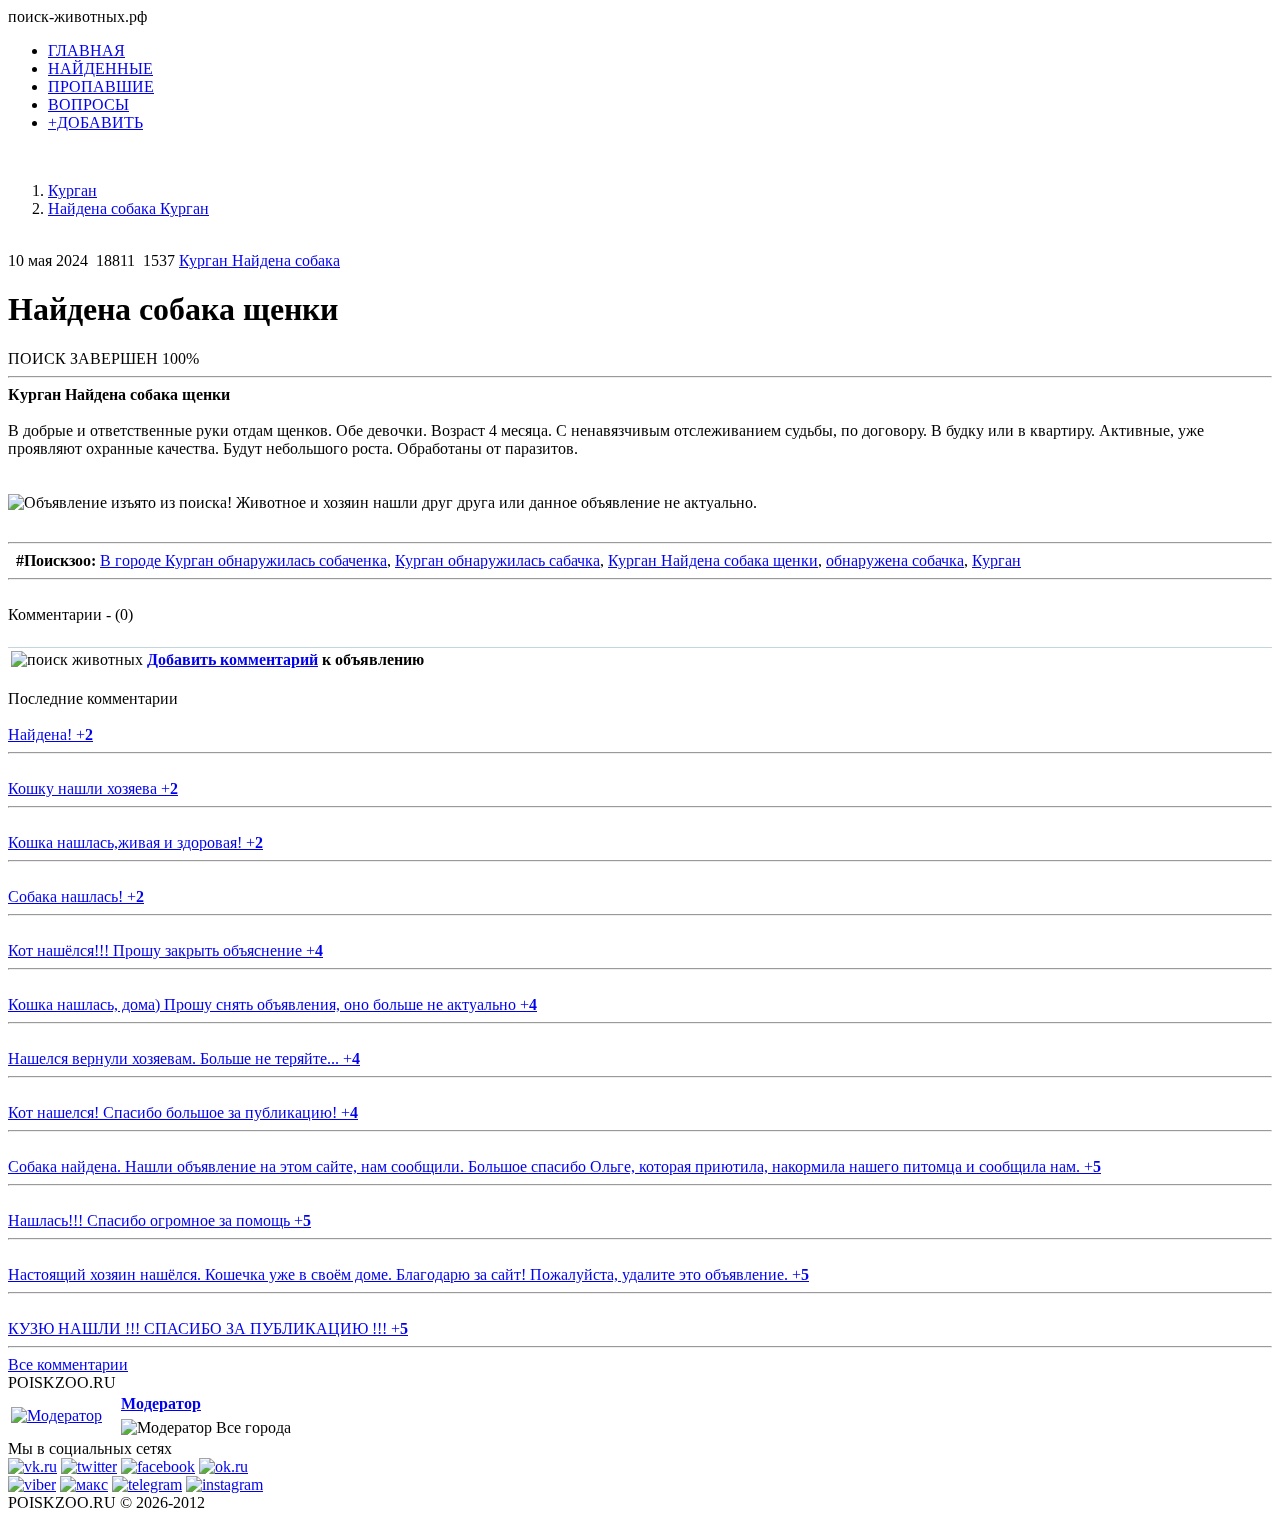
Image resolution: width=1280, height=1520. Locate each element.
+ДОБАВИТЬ (95, 122)
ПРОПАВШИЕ (101, 86)
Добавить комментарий (232, 659)
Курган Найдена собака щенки (713, 560)
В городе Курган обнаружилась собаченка (243, 560)
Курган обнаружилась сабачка (497, 560)
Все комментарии (68, 1364)
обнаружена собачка (895, 560)
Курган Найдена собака (259, 260)
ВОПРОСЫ (88, 104)
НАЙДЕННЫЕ (100, 68)
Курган (996, 560)
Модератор (161, 1403)
